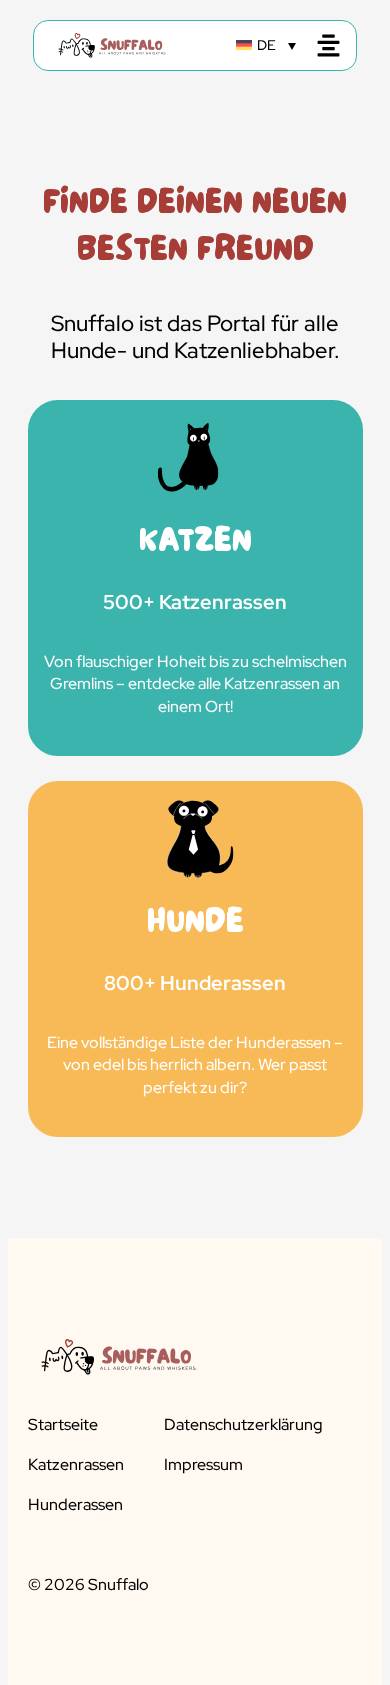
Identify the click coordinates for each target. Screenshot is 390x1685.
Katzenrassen (76, 1465)
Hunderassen (75, 1505)
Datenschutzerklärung (243, 1425)
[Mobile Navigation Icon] (328, 45)
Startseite (63, 1425)
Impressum (203, 1465)
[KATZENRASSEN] (195, 578)
